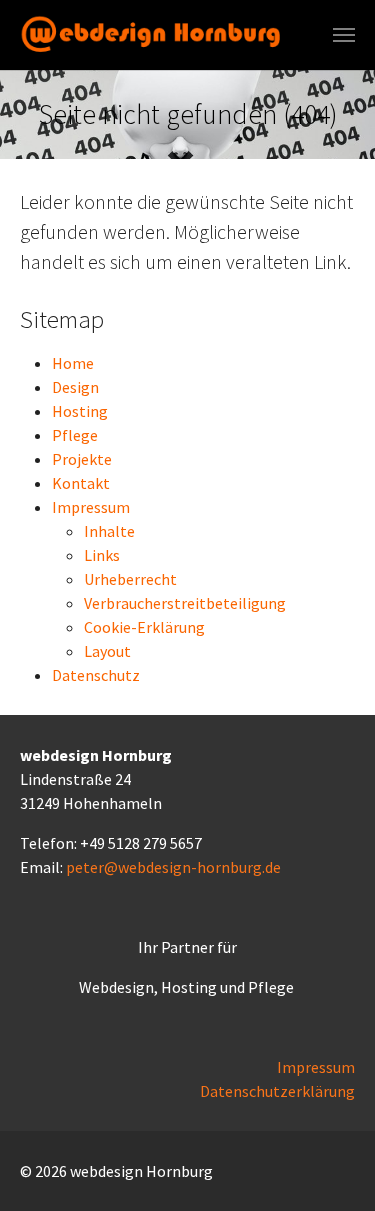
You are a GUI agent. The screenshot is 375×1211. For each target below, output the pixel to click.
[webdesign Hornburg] (154, 34)
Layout (107, 651)
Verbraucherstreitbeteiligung (185, 603)
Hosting (80, 411)
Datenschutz (96, 675)
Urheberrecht (130, 579)
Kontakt (81, 483)
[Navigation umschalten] (344, 35)
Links (102, 555)
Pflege (75, 435)
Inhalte (109, 531)
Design (75, 387)
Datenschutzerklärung (277, 1091)
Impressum (91, 507)
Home (73, 363)
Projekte (82, 459)
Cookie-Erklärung (144, 627)
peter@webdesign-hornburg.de (173, 867)
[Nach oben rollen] (331, 1167)
